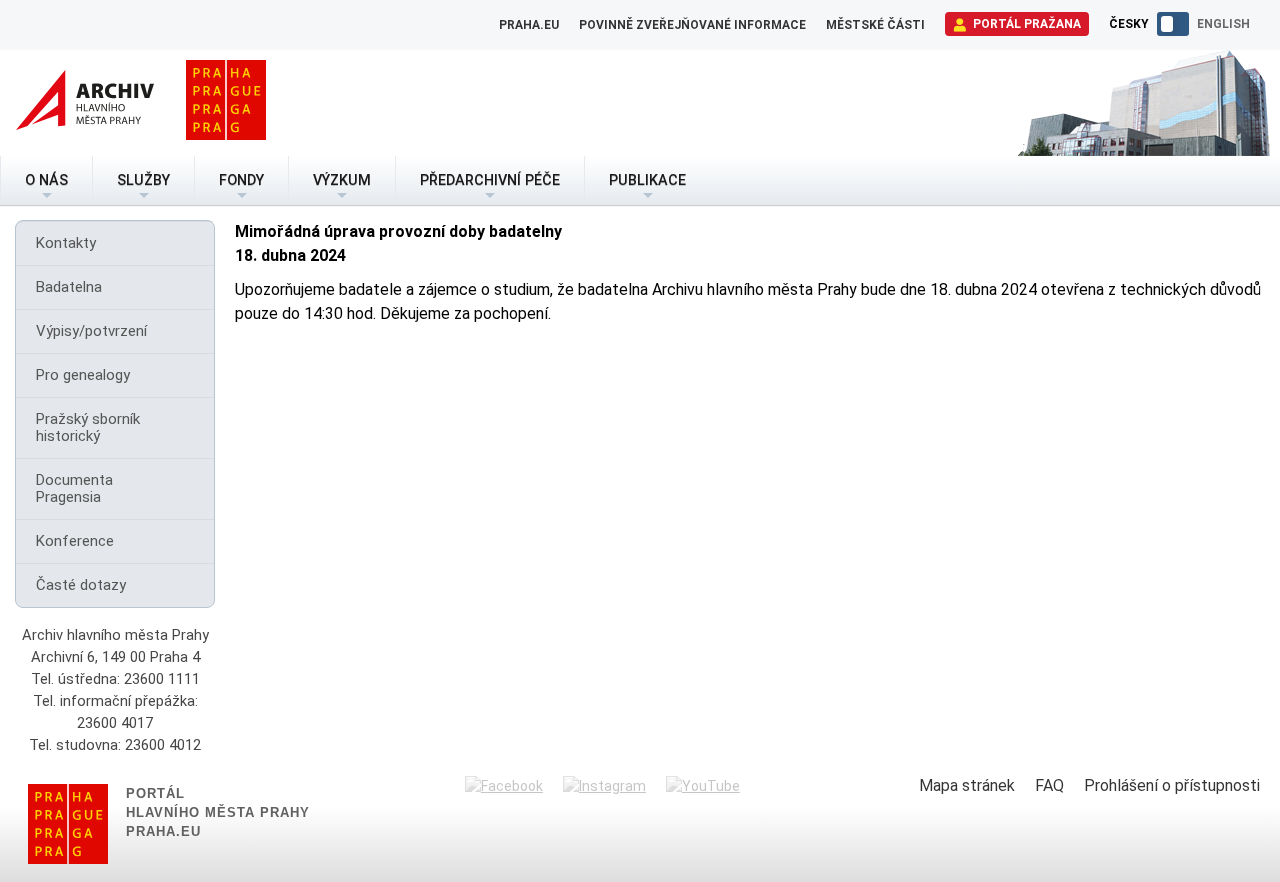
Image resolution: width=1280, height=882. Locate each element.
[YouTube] (703, 786)
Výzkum (342, 180)
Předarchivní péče (490, 180)
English (1223, 24)
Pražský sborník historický (88, 427)
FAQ (1049, 785)
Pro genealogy (83, 375)
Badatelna (69, 287)
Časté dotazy (81, 585)
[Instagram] (604, 786)
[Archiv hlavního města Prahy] (85, 103)
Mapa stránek (967, 785)
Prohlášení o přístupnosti (1172, 785)
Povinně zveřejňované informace (692, 25)
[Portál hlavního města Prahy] (226, 103)
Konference (75, 541)
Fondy (241, 180)
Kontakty (66, 243)
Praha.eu (529, 25)
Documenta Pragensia (74, 488)
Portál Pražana (1025, 24)
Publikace (647, 180)
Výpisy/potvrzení (91, 331)
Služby (143, 180)
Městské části (875, 25)
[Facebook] (504, 786)
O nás (46, 180)
